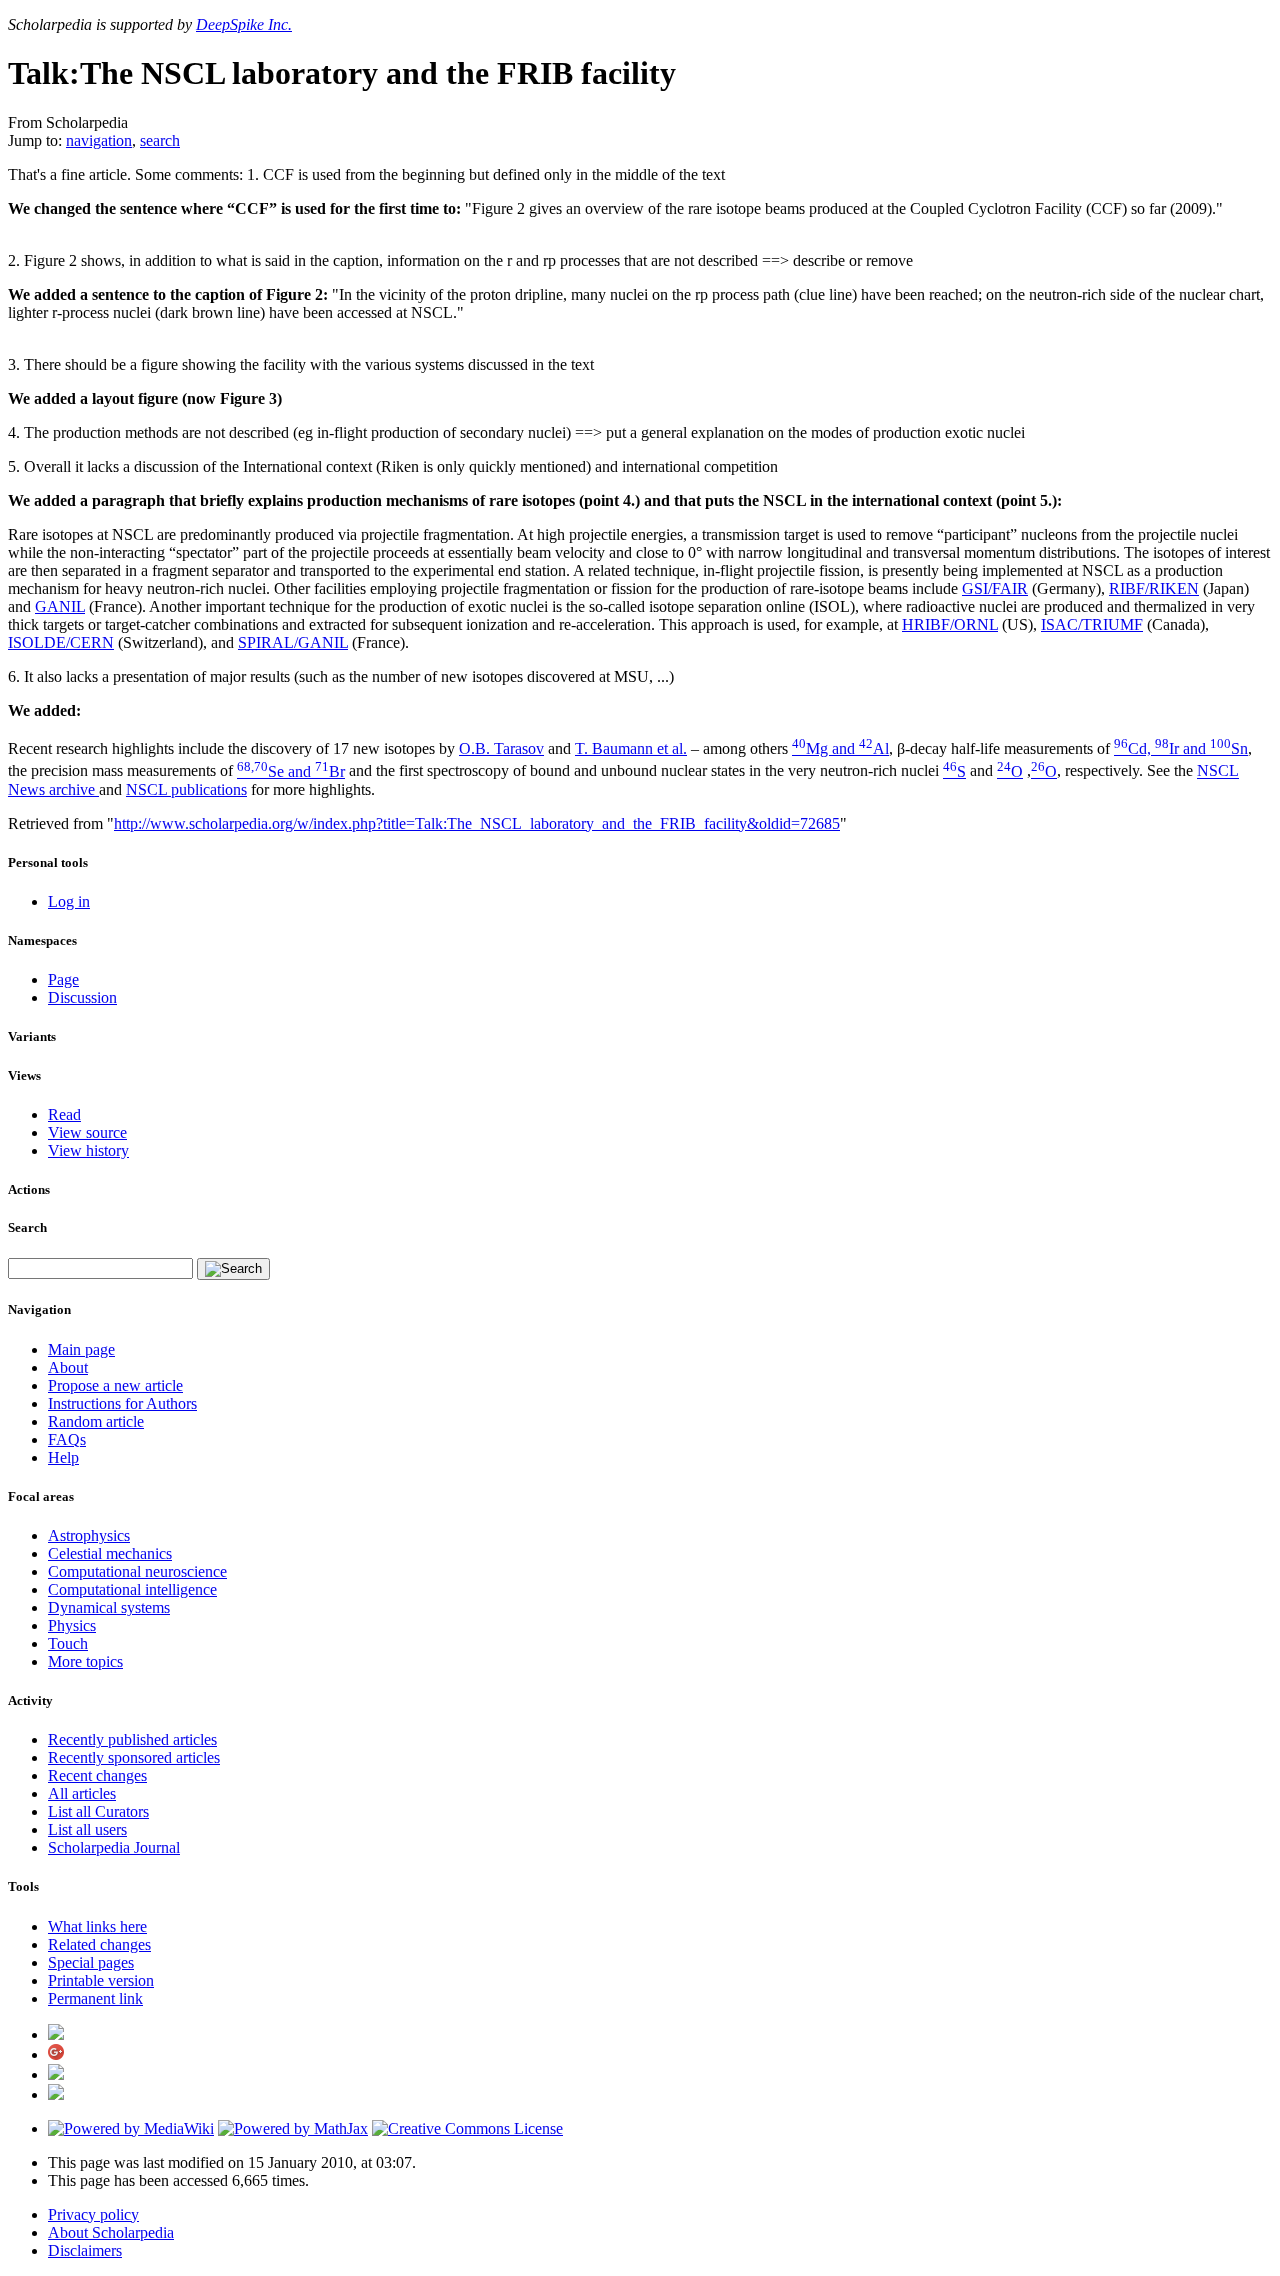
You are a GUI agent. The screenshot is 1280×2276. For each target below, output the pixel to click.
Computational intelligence (132, 1589)
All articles (82, 1793)
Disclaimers (85, 2250)
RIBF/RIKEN (1154, 588)
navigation (99, 140)
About (68, 1367)
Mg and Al (840, 748)
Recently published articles (132, 1739)
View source (87, 1132)
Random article (96, 1421)
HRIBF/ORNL (950, 624)
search (160, 140)
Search (27, 1227)
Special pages (91, 1962)
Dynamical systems (109, 1607)
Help (63, 1457)
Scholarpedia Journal (114, 1847)
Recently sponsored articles (134, 1757)
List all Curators (98, 1811)
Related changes (99, 1944)
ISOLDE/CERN (61, 642)
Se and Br (291, 771)
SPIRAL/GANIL (293, 642)
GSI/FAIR (995, 588)
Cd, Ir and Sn (1181, 748)
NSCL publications (186, 789)
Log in (69, 901)
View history (88, 1150)
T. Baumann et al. (631, 748)
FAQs (67, 1439)
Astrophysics (89, 1535)
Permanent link (95, 1998)
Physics (72, 1625)
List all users (87, 1829)
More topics (85, 1661)
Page (63, 979)
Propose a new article (115, 1385)
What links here (97, 1926)
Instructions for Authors (122, 1403)
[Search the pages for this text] (233, 1269)
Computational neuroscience (137, 1571)
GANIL (60, 606)
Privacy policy (93, 2214)
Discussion (82, 997)
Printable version (101, 1980)
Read (64, 1114)
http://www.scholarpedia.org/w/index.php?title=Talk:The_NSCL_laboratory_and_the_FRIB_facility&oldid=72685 (477, 823)
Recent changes (97, 1775)
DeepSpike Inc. (244, 24)
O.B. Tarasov (501, 748)
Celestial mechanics (110, 1553)
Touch (68, 1643)
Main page (81, 1349)
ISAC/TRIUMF (1092, 624)
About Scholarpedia (111, 2232)
